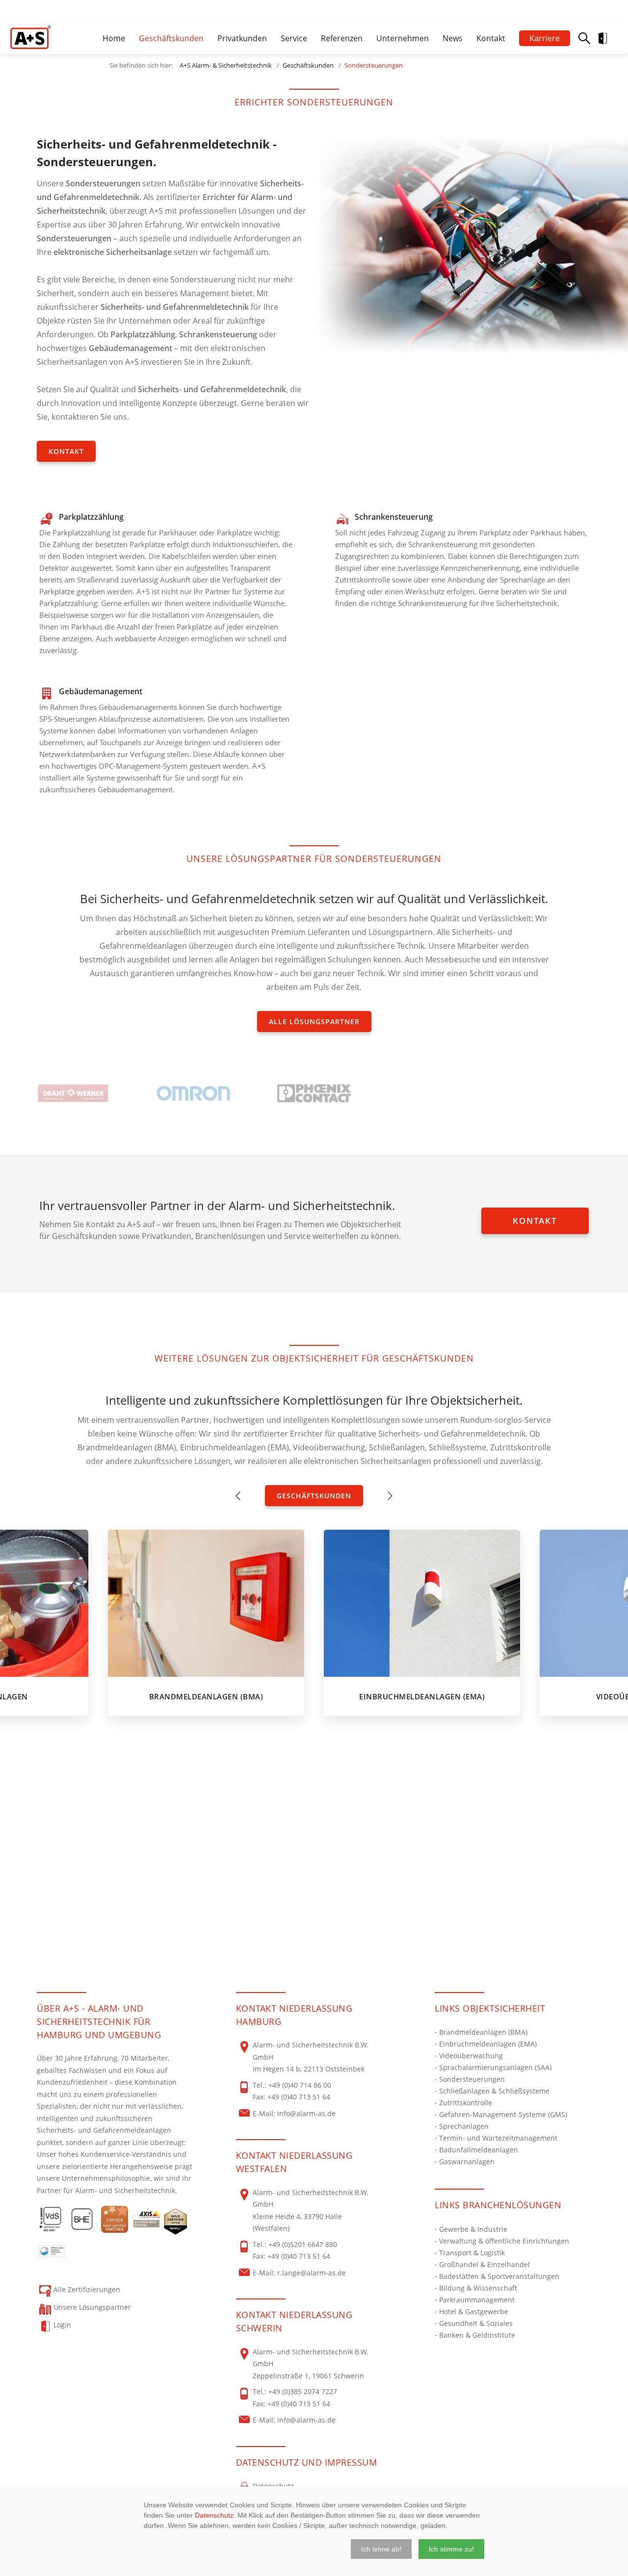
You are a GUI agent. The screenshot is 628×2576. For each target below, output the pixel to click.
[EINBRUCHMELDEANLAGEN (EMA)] (422, 1603)
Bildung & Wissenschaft (478, 2288)
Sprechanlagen (464, 2126)
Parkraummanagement (477, 2300)
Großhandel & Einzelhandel (484, 2264)
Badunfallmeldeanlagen (479, 2150)
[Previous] (238, 1496)
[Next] (390, 1496)
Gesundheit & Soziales (476, 2323)
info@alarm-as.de (306, 2113)
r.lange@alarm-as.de (312, 2273)
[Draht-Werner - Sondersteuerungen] (73, 1093)
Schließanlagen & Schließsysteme (494, 2091)
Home (114, 38)
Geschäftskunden (171, 38)
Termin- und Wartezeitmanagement (498, 2138)
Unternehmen (403, 38)
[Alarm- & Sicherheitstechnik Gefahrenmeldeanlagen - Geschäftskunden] (31, 37)
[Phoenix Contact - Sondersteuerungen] (314, 1093)
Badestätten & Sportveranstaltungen (499, 2276)
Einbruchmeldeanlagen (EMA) (488, 2044)
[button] (381, 2549)
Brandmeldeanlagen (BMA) (483, 2032)
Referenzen (342, 38)
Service (294, 38)
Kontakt (491, 38)
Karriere (545, 38)
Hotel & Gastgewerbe (474, 2311)
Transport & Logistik (472, 2253)
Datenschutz (214, 2515)
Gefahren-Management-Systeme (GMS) (503, 2114)
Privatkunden (242, 38)
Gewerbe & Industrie (473, 2229)
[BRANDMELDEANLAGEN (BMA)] (206, 1603)
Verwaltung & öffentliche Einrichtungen (504, 2241)
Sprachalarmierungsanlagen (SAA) (495, 2067)
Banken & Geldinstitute (477, 2335)
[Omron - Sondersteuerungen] (194, 1093)
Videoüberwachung (471, 2056)
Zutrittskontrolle (466, 2103)
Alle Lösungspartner (314, 1022)
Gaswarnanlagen (467, 2161)
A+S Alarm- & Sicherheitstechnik (226, 65)
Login (611, 38)
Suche (584, 38)
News (453, 38)
